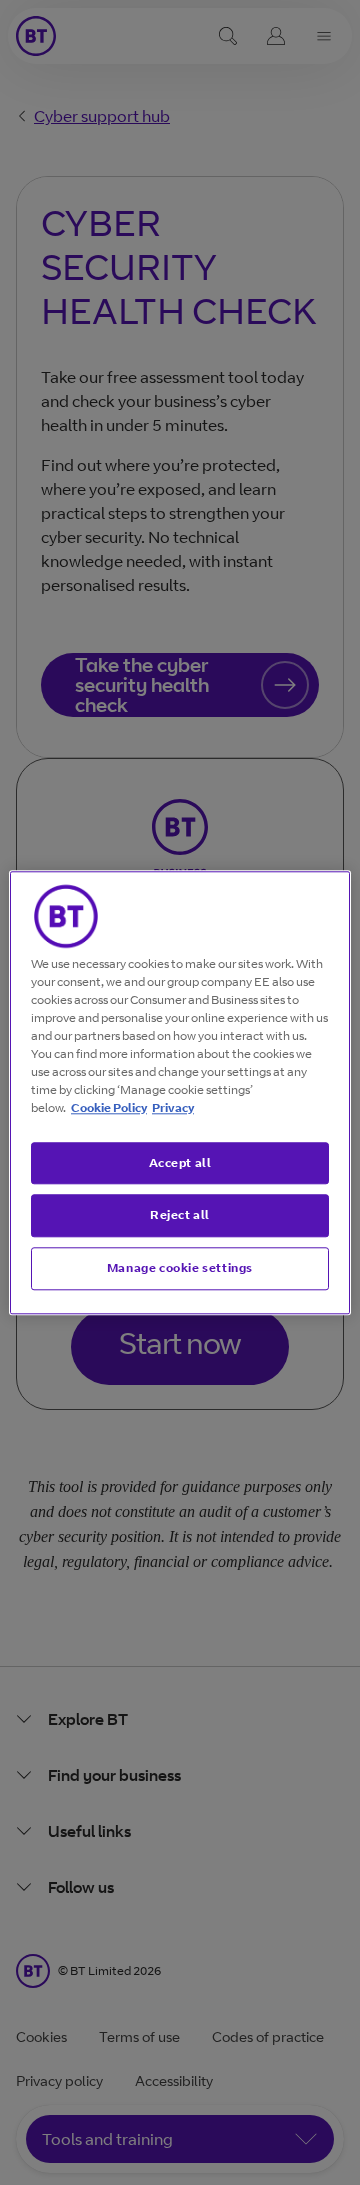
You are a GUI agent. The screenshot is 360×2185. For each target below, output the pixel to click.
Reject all (180, 1215)
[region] (180, 1092)
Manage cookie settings (180, 1267)
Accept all (180, 1162)
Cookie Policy (109, 1107)
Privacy (173, 1107)
